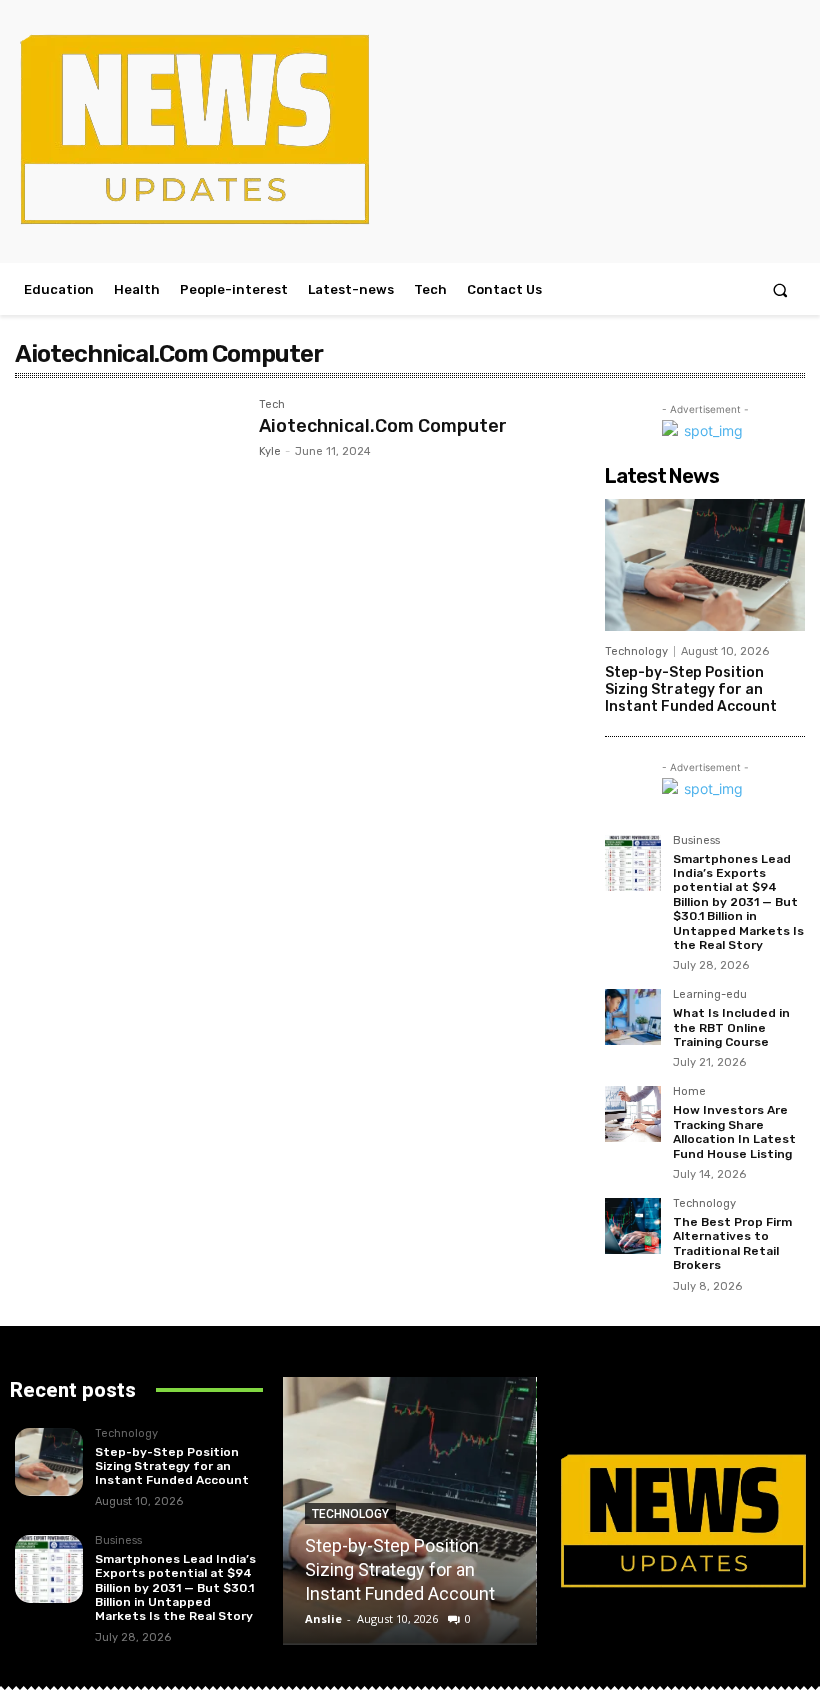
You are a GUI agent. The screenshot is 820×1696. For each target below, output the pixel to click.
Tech (272, 405)
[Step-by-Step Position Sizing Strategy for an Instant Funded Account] (705, 565)
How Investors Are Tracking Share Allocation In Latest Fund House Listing (734, 1131)
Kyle (270, 451)
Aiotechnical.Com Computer (383, 426)
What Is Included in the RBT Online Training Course (731, 1027)
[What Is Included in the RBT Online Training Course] (633, 1017)
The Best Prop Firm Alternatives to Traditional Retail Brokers (732, 1243)
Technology (636, 651)
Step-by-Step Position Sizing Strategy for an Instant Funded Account (691, 689)
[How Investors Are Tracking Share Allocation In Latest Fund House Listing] (633, 1114)
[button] (780, 289)
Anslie (323, 1618)
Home (689, 1092)
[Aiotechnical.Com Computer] (127, 473)
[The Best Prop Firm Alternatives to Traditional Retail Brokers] (633, 1226)
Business (696, 841)
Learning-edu (710, 995)
